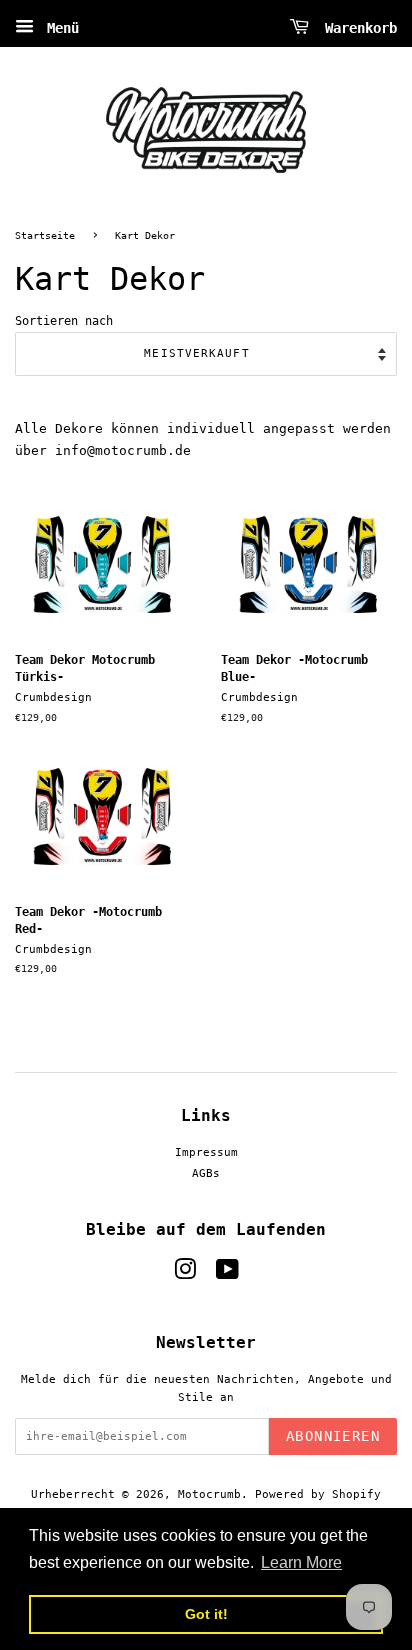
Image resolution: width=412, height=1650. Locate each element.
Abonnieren (333, 1436)
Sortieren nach (64, 321)
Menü (59, 28)
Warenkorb (357, 28)
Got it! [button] (206, 1614)
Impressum (206, 1152)
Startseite (45, 235)
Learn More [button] (301, 1562)
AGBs (206, 1173)
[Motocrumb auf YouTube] (227, 1274)
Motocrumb (209, 1494)
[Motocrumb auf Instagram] (185, 1274)
